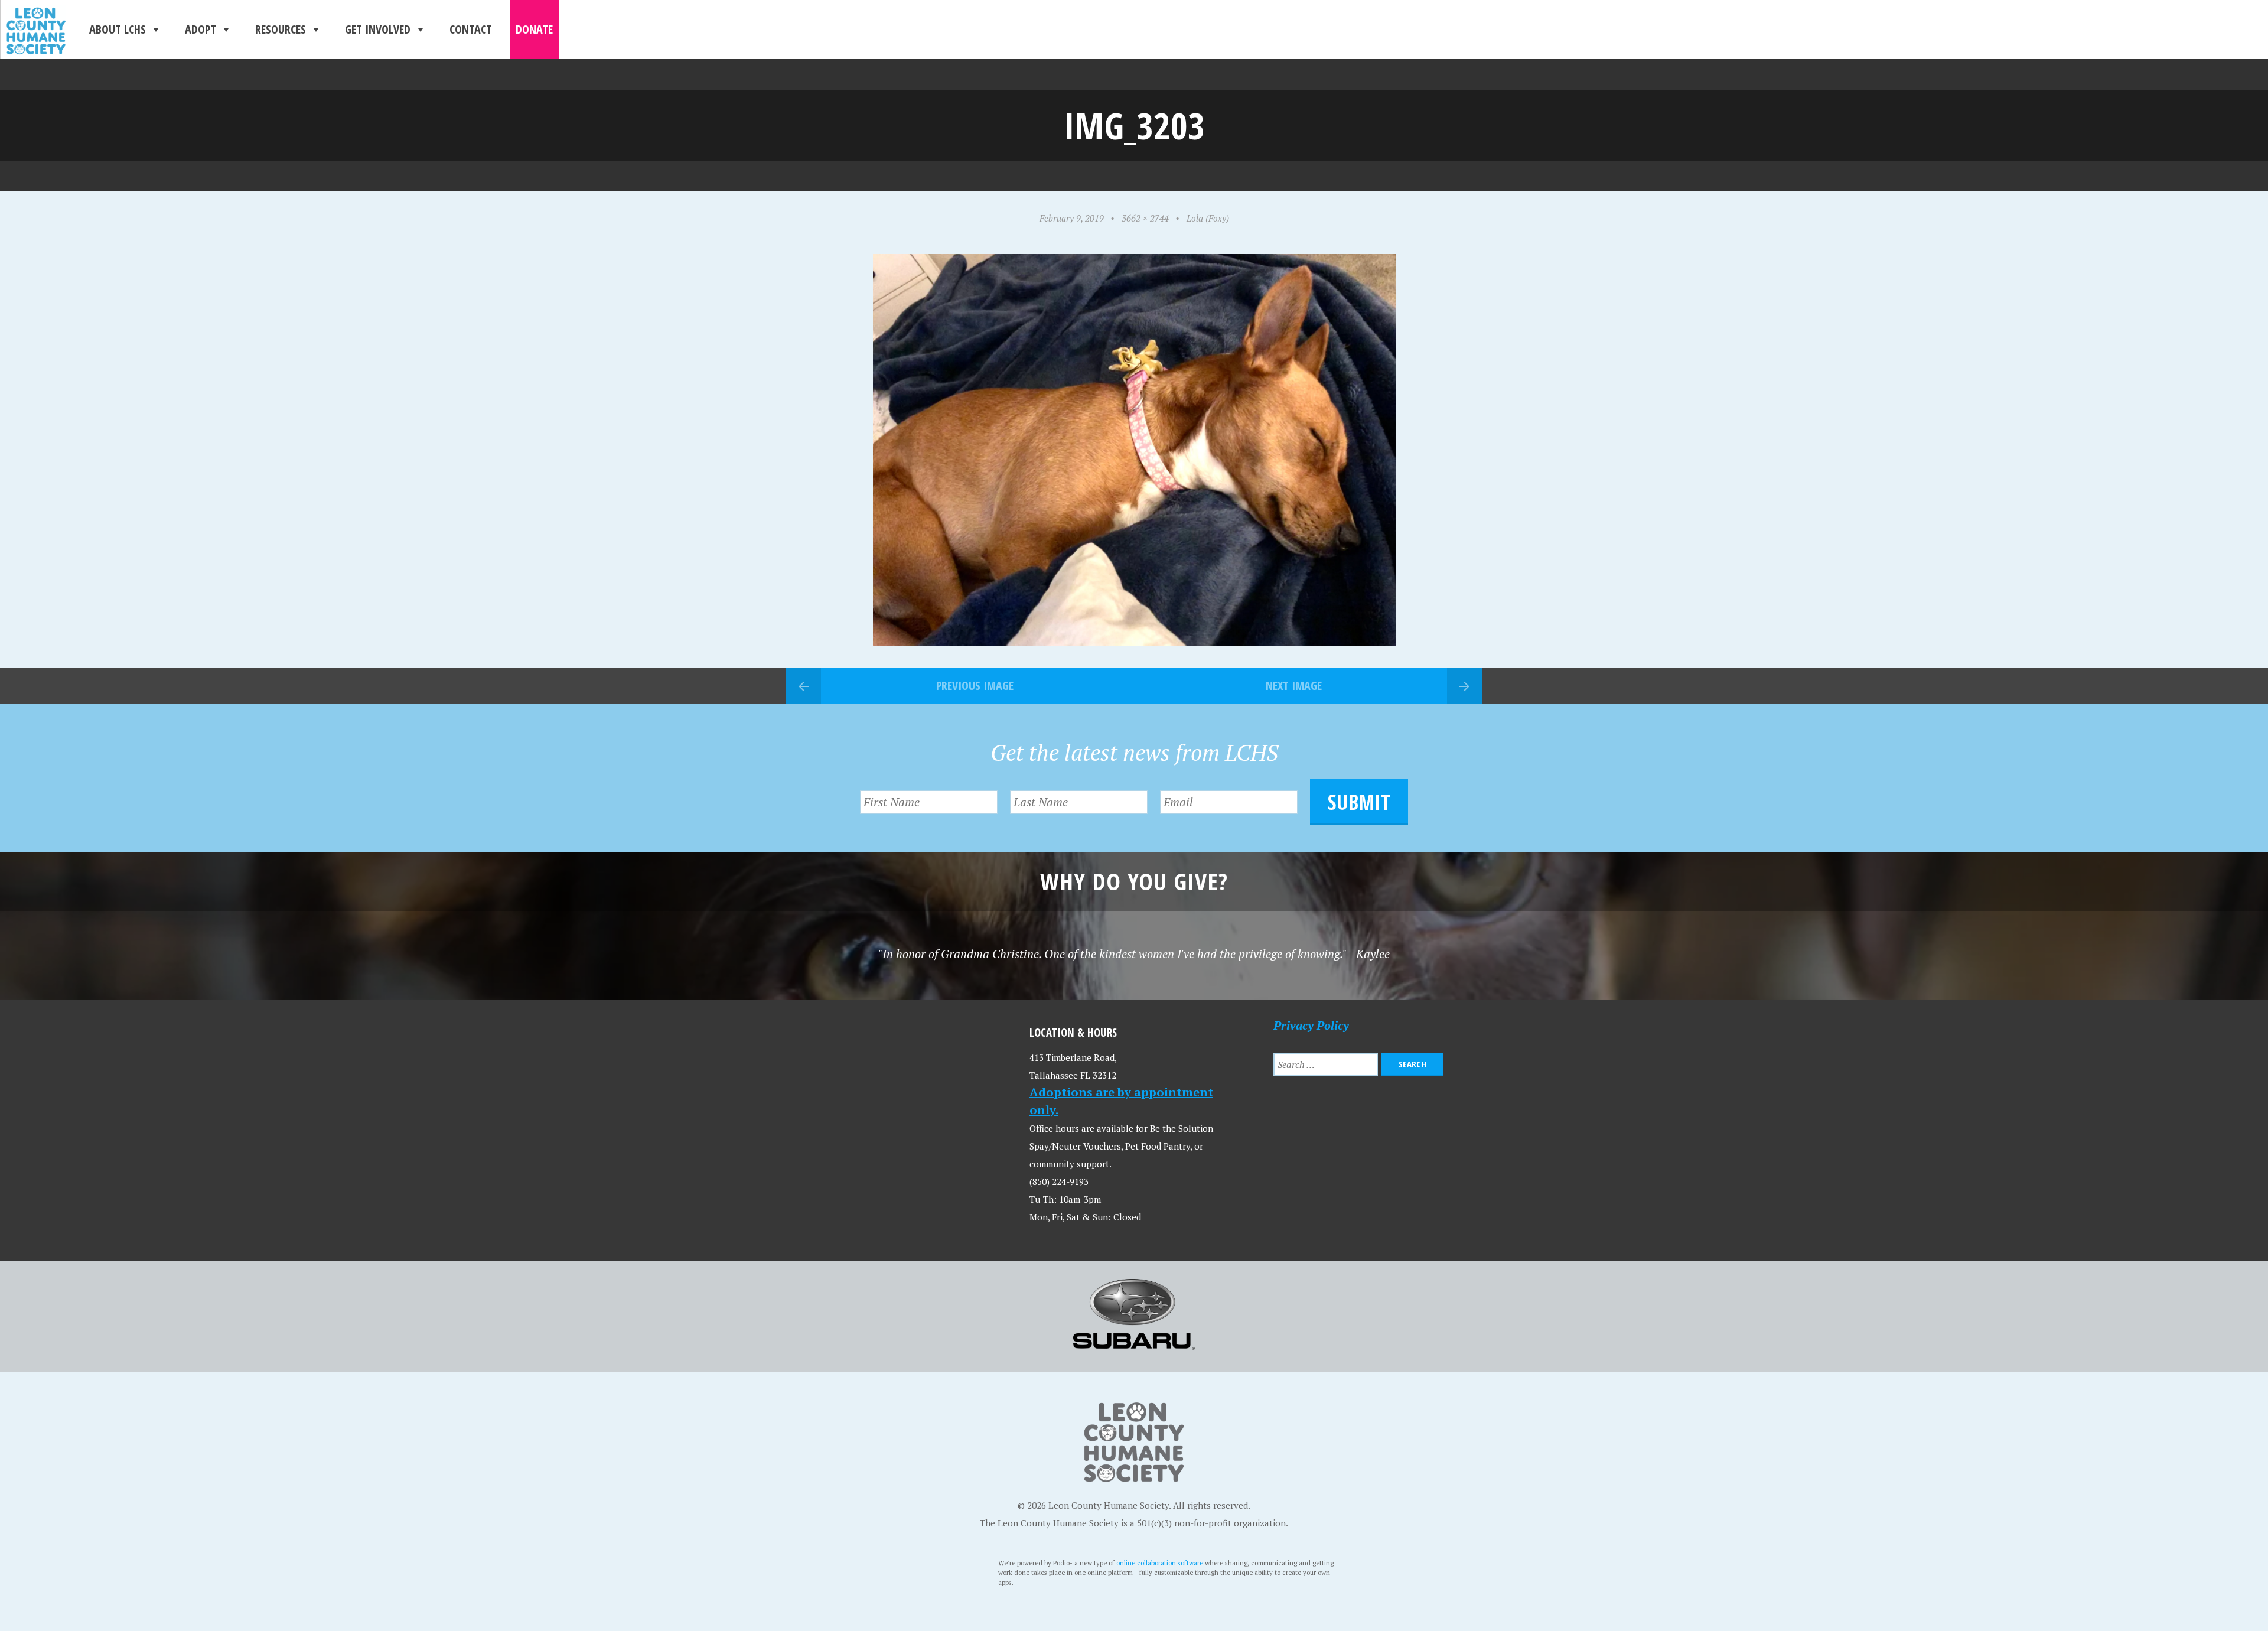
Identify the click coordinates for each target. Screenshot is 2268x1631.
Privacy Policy (1311, 1025)
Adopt (201, 29)
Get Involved (378, 29)
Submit (1359, 802)
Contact (471, 29)
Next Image (1294, 686)
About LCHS (118, 29)
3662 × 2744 (1145, 218)
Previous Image (975, 686)
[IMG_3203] (1134, 641)
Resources (281, 29)
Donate (534, 29)
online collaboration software (1160, 1563)
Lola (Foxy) (1208, 218)
